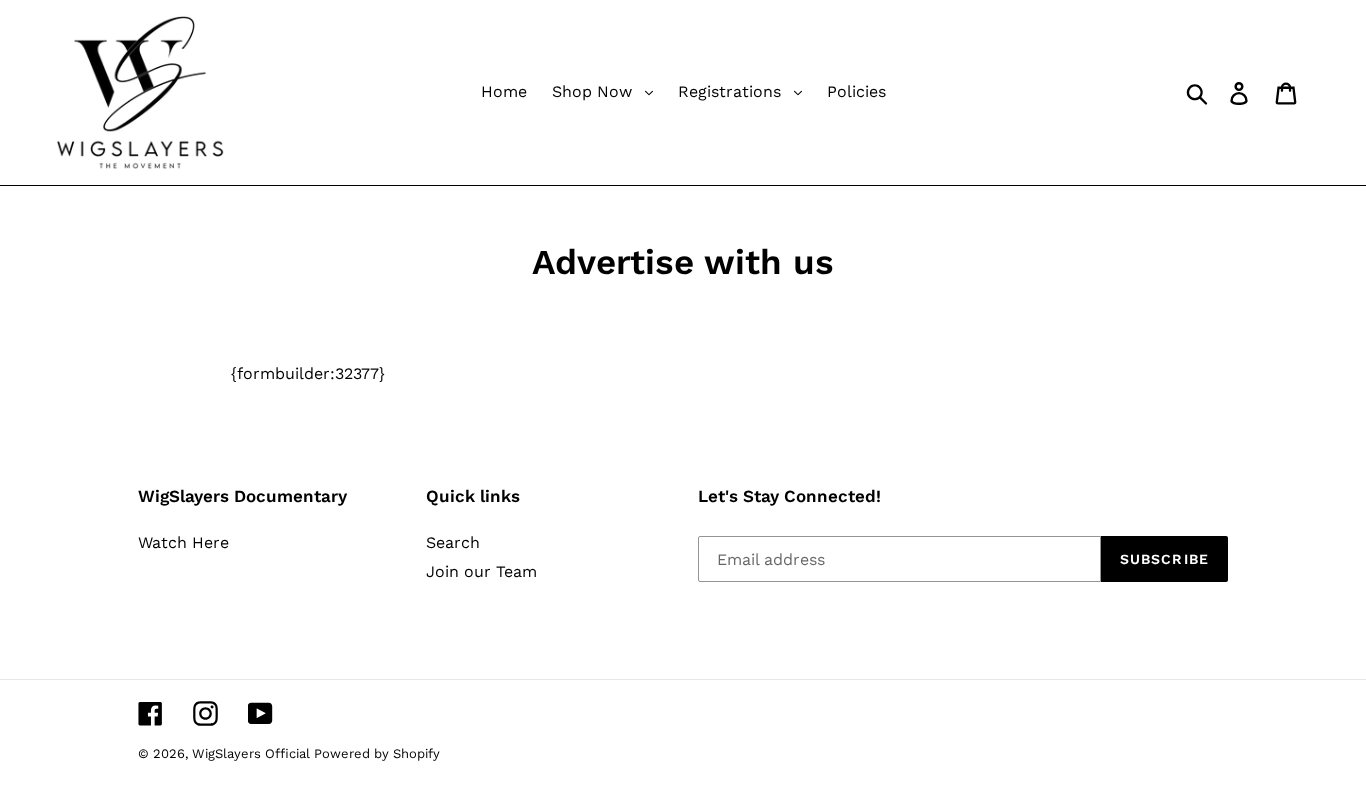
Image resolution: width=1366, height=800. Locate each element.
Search (453, 542)
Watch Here (183, 542)
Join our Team (481, 571)
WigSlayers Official (253, 753)
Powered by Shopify (377, 753)
